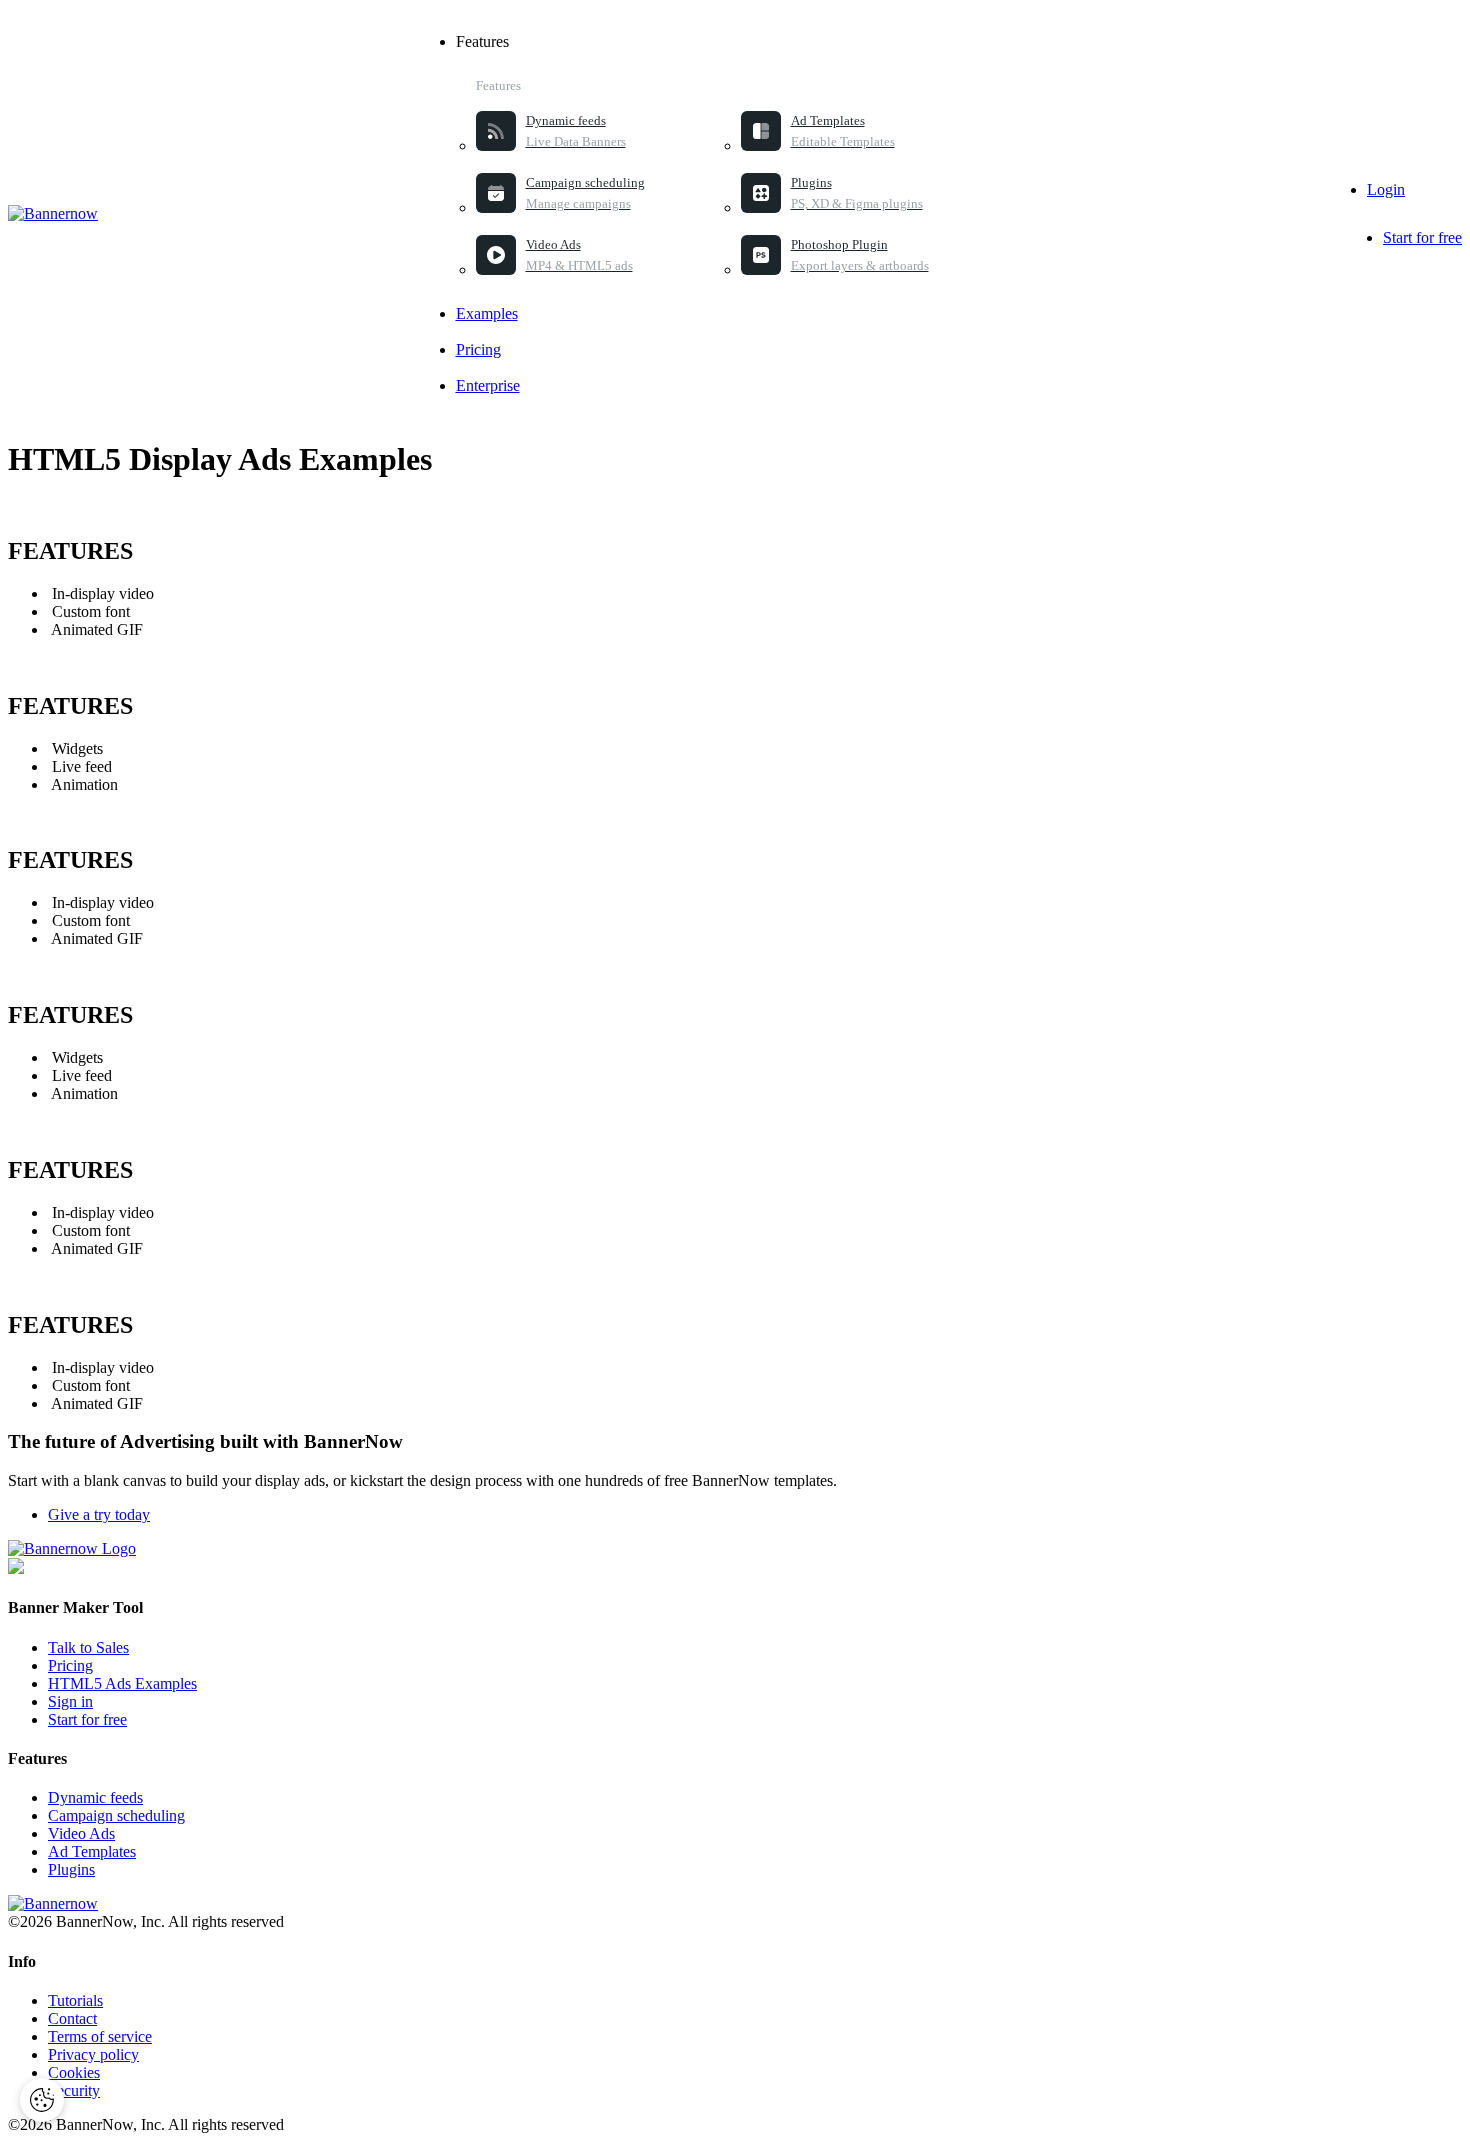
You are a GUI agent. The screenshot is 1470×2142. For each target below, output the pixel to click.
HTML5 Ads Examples (122, 1683)
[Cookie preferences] (42, 2100)
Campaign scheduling (116, 1815)
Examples (487, 313)
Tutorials (75, 2000)
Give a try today (99, 1514)
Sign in (70, 1701)
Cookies (74, 2072)
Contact (72, 2018)
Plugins (71, 1869)
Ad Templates (92, 1851)
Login (1386, 189)
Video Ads (81, 1833)
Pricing (478, 349)
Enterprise (488, 385)
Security (74, 2090)
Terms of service (100, 2036)
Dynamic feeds (95, 1797)
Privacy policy (93, 2054)
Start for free (1422, 237)
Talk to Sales (88, 1647)
